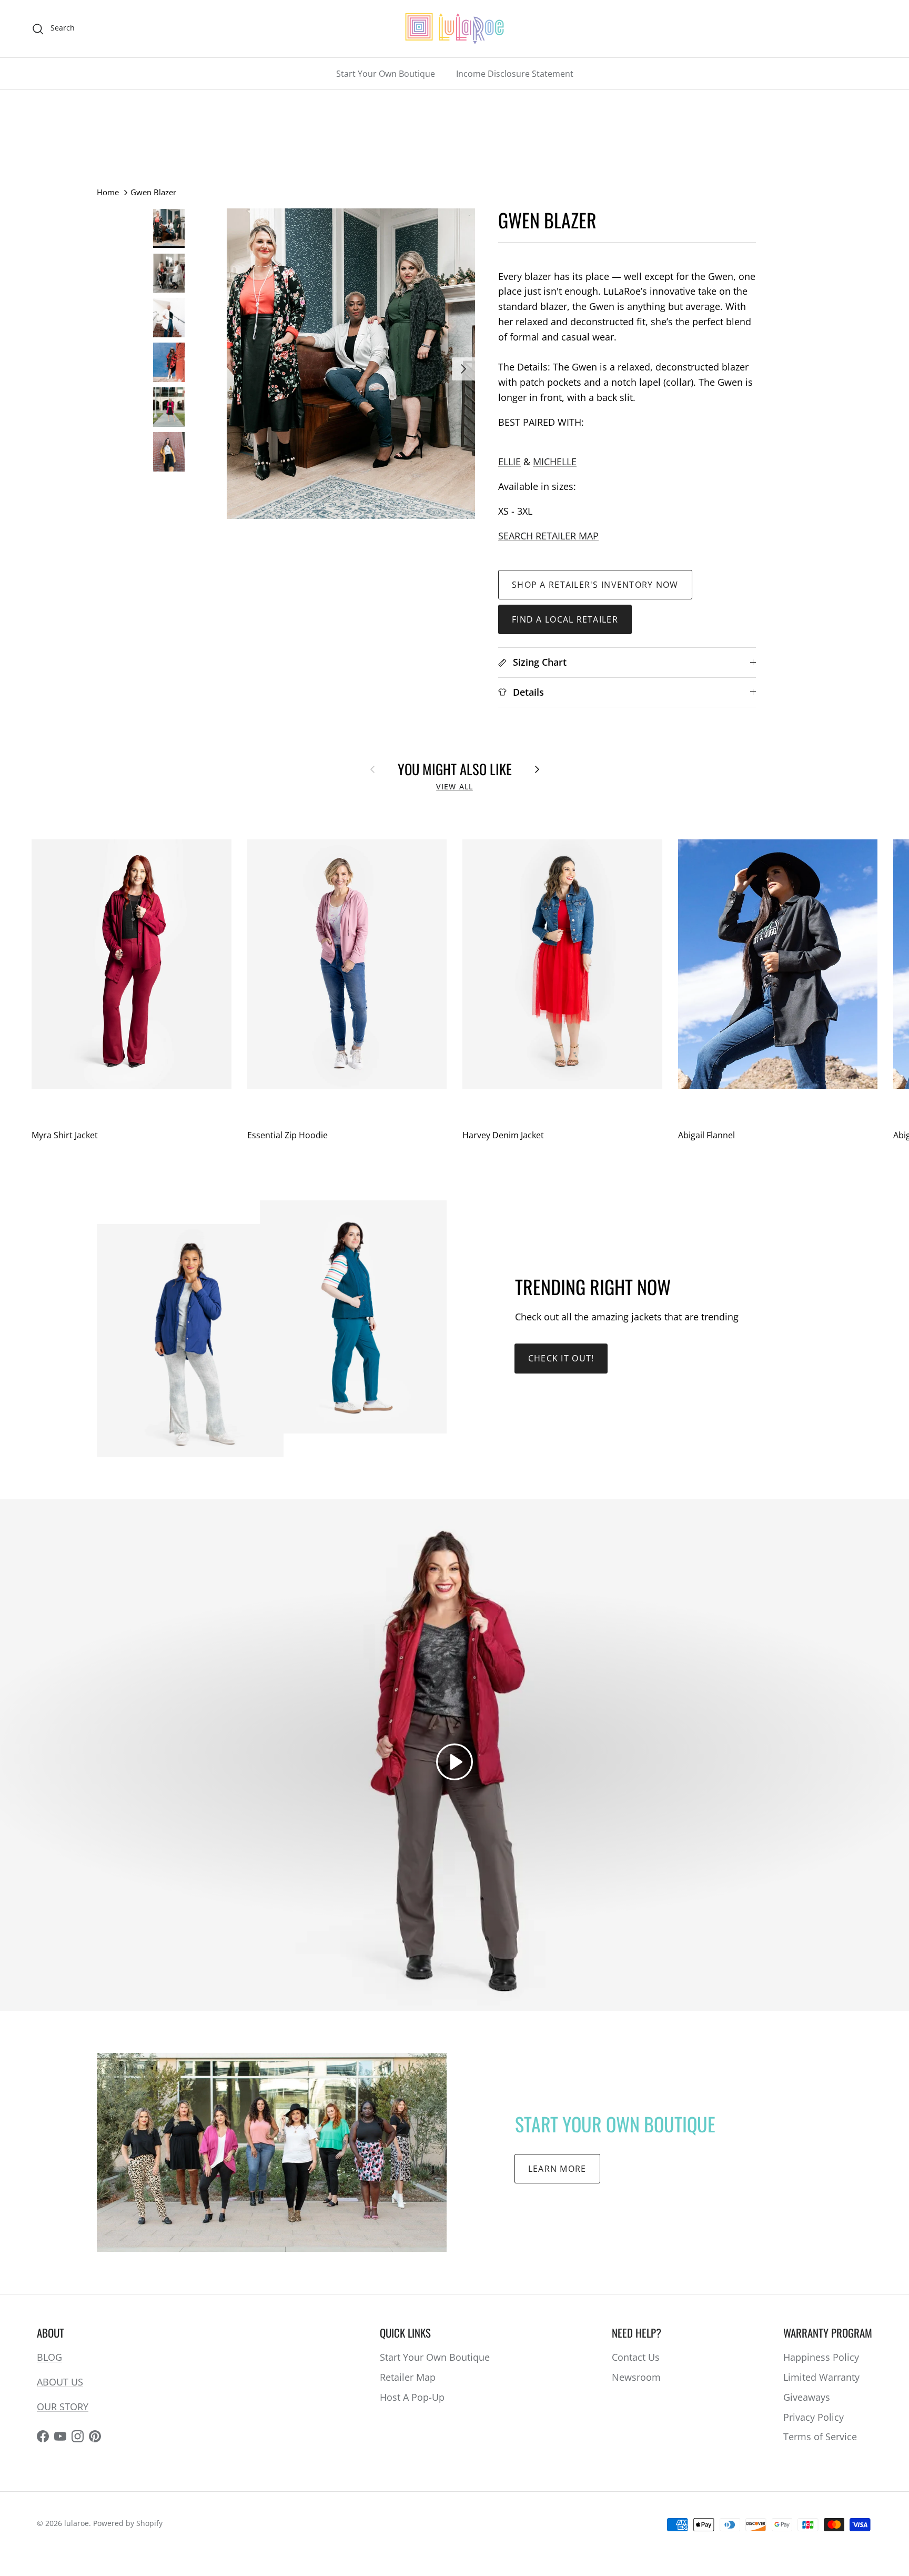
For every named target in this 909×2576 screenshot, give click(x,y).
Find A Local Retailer (565, 619)
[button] (454, 1762)
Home (108, 192)
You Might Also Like (455, 769)
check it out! (561, 1358)
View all (454, 787)
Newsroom (636, 2377)
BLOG (49, 2357)
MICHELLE (555, 462)
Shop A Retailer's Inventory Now (595, 585)
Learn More (557, 2169)
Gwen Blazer (153, 192)
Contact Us (636, 2357)
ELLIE (509, 462)
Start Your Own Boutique (386, 74)
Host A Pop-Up (412, 2397)
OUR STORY (63, 2407)
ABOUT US (60, 2382)
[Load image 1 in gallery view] (351, 364)
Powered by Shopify (128, 2523)
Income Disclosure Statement (515, 74)
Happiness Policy (821, 2357)
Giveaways (807, 2397)
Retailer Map (408, 2377)
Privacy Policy (814, 2417)
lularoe (77, 2523)
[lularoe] (454, 29)
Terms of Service (820, 2437)
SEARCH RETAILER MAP (548, 536)
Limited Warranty (821, 2377)
